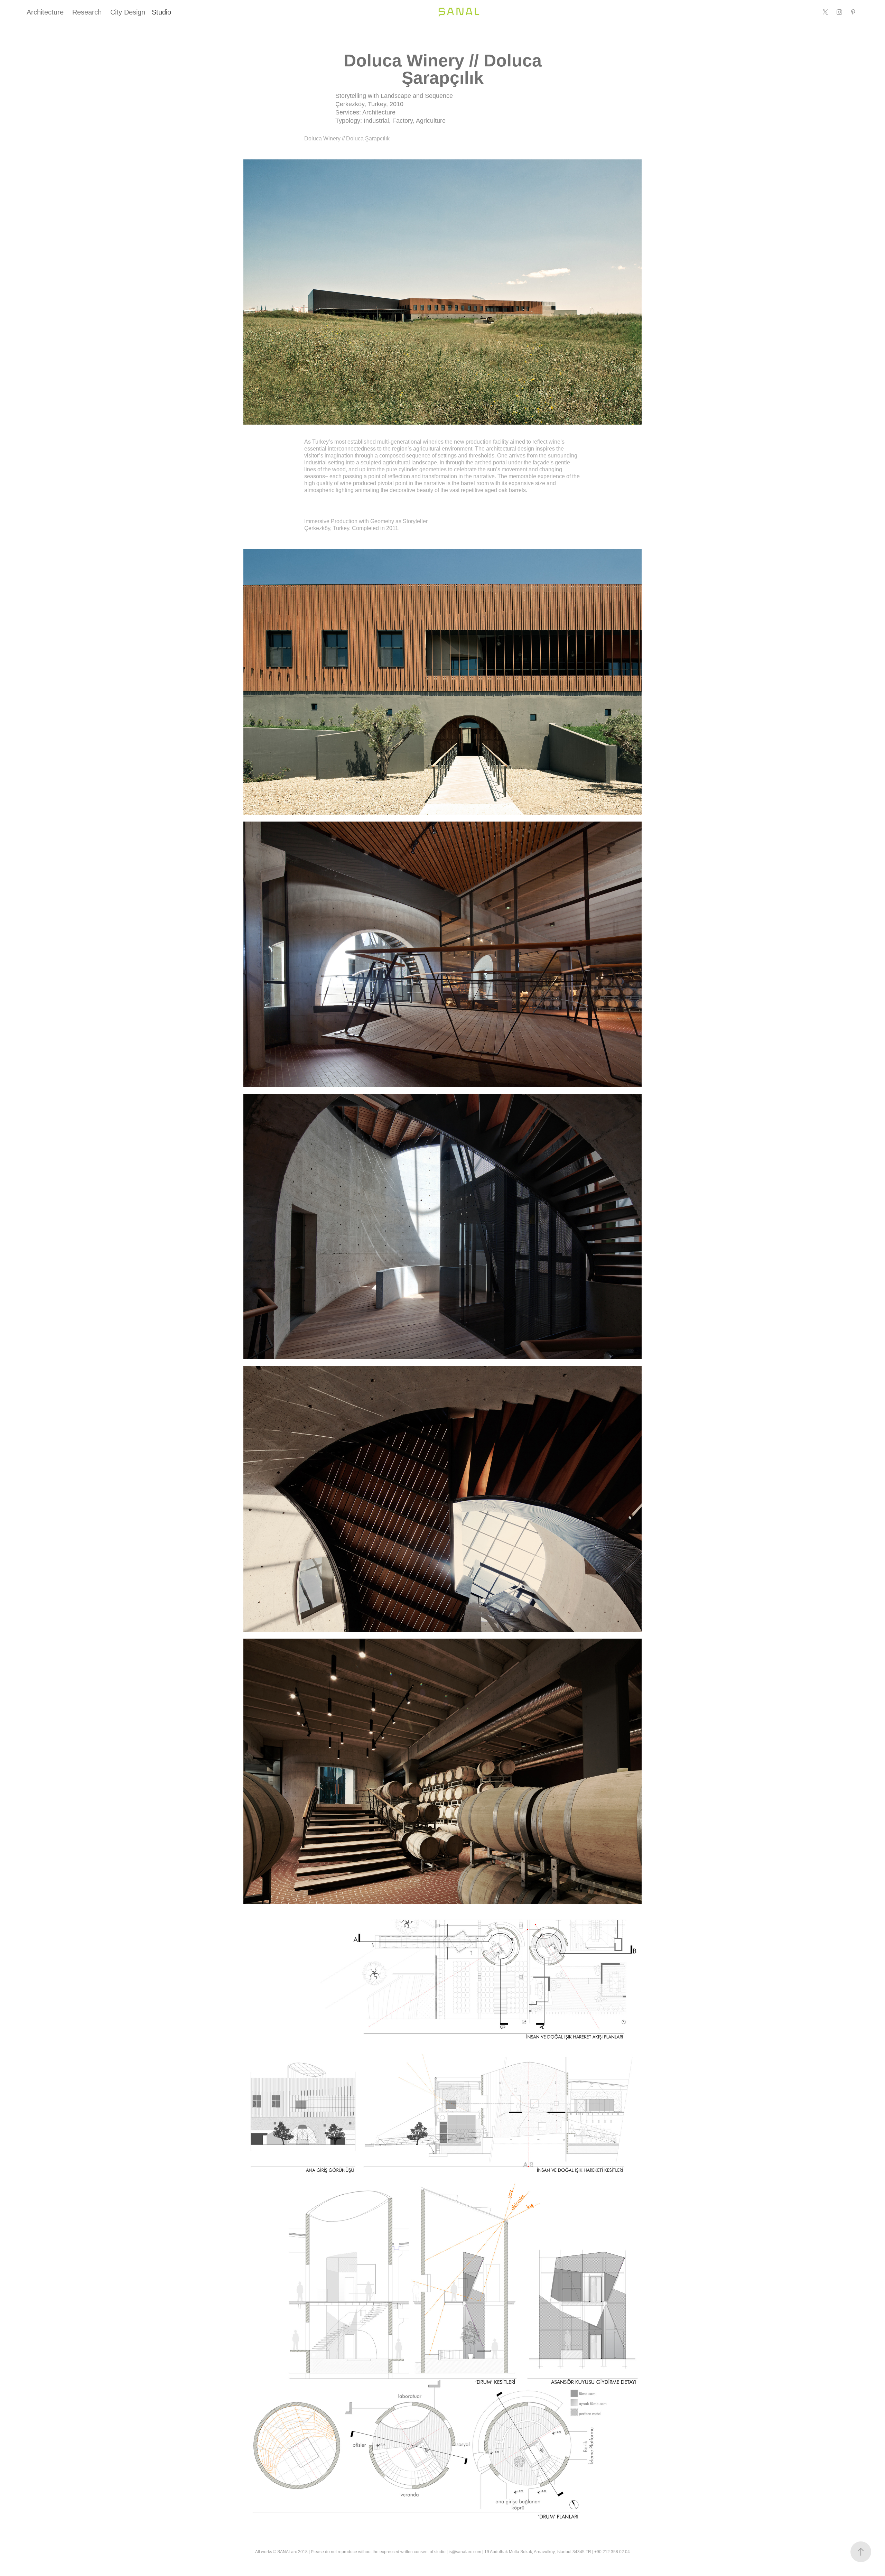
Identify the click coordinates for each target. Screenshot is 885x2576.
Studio (161, 12)
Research (87, 12)
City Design (128, 12)
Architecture (45, 12)
